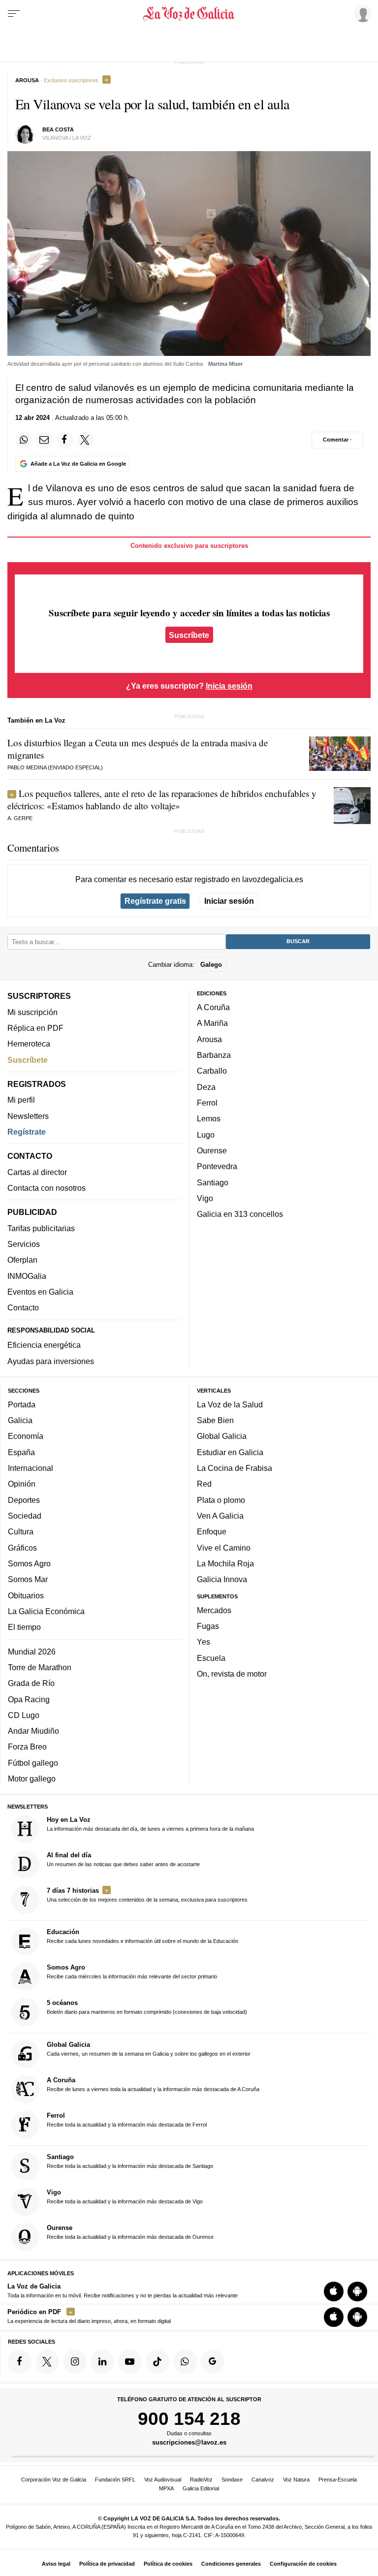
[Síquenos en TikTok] (157, 2362)
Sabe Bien (215, 1420)
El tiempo (24, 1627)
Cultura (21, 1531)
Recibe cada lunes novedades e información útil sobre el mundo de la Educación (142, 1937)
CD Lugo (24, 1715)
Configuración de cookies (303, 2564)
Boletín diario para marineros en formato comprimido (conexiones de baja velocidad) (147, 2007)
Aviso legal (56, 2564)
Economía (26, 1436)
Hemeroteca (29, 1044)
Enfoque (212, 1531)
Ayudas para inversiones (51, 1361)
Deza (206, 1087)
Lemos (209, 1118)
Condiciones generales (231, 2564)
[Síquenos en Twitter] (47, 2362)
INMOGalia (27, 1276)
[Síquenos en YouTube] (130, 2362)
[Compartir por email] (44, 440)
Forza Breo (27, 1747)
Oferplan (22, 1260)
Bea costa (58, 129)
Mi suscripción (32, 1012)
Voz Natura (296, 2480)
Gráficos (22, 1548)
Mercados (214, 1610)
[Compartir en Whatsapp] (24, 440)
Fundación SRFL (115, 2480)
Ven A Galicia (220, 1516)
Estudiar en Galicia (230, 1452)
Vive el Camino (224, 1548)
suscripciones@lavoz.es (189, 2443)
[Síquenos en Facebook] (20, 2362)
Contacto (23, 1307)
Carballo (212, 1071)
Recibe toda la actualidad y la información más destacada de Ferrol (127, 2120)
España (21, 1452)
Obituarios (26, 1595)
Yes (204, 1642)
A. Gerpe (20, 818)
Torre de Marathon (40, 1667)
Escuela (211, 1658)
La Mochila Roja (225, 1563)
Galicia (20, 1420)
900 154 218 (189, 2418)
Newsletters (28, 1116)
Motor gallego (32, 1779)
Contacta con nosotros (47, 1188)
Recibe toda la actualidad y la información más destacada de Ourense (130, 2232)
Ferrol (207, 1103)
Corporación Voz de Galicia (54, 2480)
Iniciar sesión (229, 901)
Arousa (209, 1039)
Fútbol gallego (33, 1763)
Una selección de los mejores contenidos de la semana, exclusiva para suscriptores (147, 1895)
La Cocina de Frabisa (235, 1468)
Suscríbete (189, 635)
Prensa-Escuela (338, 2480)
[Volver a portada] (189, 14)
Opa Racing (29, 1699)
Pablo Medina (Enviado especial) (55, 767)
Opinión (22, 1484)
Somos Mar (28, 1579)
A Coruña (213, 1007)
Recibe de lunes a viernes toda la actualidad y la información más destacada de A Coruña (153, 2084)
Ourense (212, 1150)
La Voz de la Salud (230, 1404)
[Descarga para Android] (357, 2291)
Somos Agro (29, 1563)
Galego (211, 965)
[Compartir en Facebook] (64, 440)
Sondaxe (232, 2480)
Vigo (205, 1198)
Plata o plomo (221, 1500)
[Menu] (14, 14)
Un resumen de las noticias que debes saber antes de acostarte (123, 1859)
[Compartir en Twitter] (85, 440)
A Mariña (212, 1023)
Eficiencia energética (44, 1345)
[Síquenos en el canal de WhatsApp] (185, 2362)
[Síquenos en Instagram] (75, 2362)
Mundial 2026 (32, 1652)
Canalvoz (263, 2480)
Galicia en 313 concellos (240, 1214)
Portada (22, 1404)
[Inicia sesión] (361, 13)
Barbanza (214, 1055)
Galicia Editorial (201, 2488)
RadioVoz (201, 2480)
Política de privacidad (107, 2564)
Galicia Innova (222, 1579)
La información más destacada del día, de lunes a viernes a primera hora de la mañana (150, 1824)
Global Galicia (222, 1436)
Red (204, 1484)
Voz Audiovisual (163, 2480)
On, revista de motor (232, 1674)
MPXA (166, 2488)
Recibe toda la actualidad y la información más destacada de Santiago (130, 2161)
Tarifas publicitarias (41, 1228)
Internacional (31, 1468)
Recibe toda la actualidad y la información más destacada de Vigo (125, 2196)
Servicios (24, 1244)
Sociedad (25, 1516)
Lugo (206, 1135)
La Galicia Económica (46, 1611)
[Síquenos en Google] (213, 2362)
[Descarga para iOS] (334, 2291)
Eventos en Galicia (40, 1292)
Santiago (213, 1182)
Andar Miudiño (33, 1731)
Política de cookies (168, 2564)
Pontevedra (217, 1166)
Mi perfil (21, 1100)
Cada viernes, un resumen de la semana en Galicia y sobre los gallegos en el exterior (149, 2049)
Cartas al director (37, 1172)
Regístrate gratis (155, 901)
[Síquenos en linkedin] (102, 2362)
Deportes (24, 1500)
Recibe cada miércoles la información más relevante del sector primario (132, 1972)
